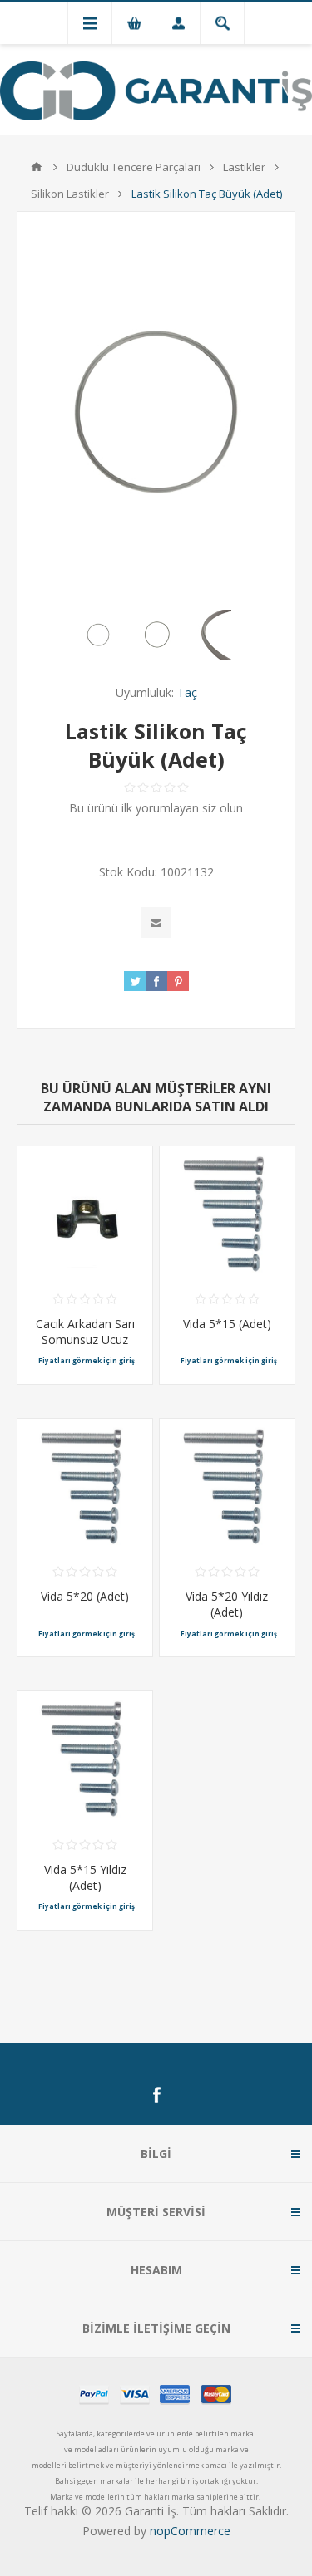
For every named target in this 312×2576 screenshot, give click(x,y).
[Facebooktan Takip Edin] (156, 2095)
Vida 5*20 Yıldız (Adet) (227, 1604)
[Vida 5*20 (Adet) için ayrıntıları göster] (85, 1486)
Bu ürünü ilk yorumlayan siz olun (156, 808)
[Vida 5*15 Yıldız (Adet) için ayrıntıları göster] (85, 1759)
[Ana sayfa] (37, 167)
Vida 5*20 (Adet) (85, 1596)
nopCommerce (190, 2531)
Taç (187, 692)
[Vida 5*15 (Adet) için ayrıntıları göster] (227, 1214)
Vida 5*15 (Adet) (227, 1324)
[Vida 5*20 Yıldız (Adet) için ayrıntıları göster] (227, 1486)
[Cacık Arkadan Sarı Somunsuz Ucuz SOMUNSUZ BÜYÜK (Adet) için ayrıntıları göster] (85, 1214)
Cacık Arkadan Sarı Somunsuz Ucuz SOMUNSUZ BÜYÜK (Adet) (85, 1347)
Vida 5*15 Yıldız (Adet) (85, 1877)
